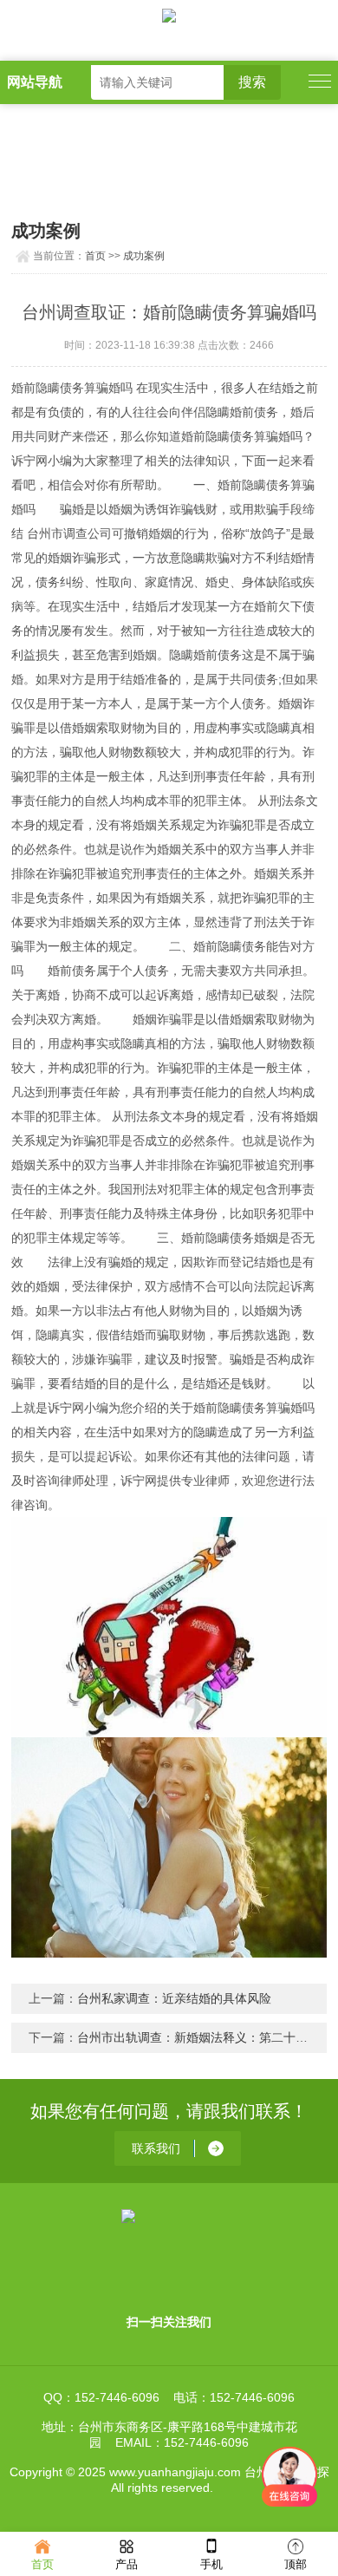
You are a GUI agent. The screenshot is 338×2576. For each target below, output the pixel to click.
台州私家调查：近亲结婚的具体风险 (174, 1998)
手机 (211, 2564)
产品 (127, 2564)
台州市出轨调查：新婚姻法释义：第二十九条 (198, 2037)
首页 (95, 256)
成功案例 (144, 256)
